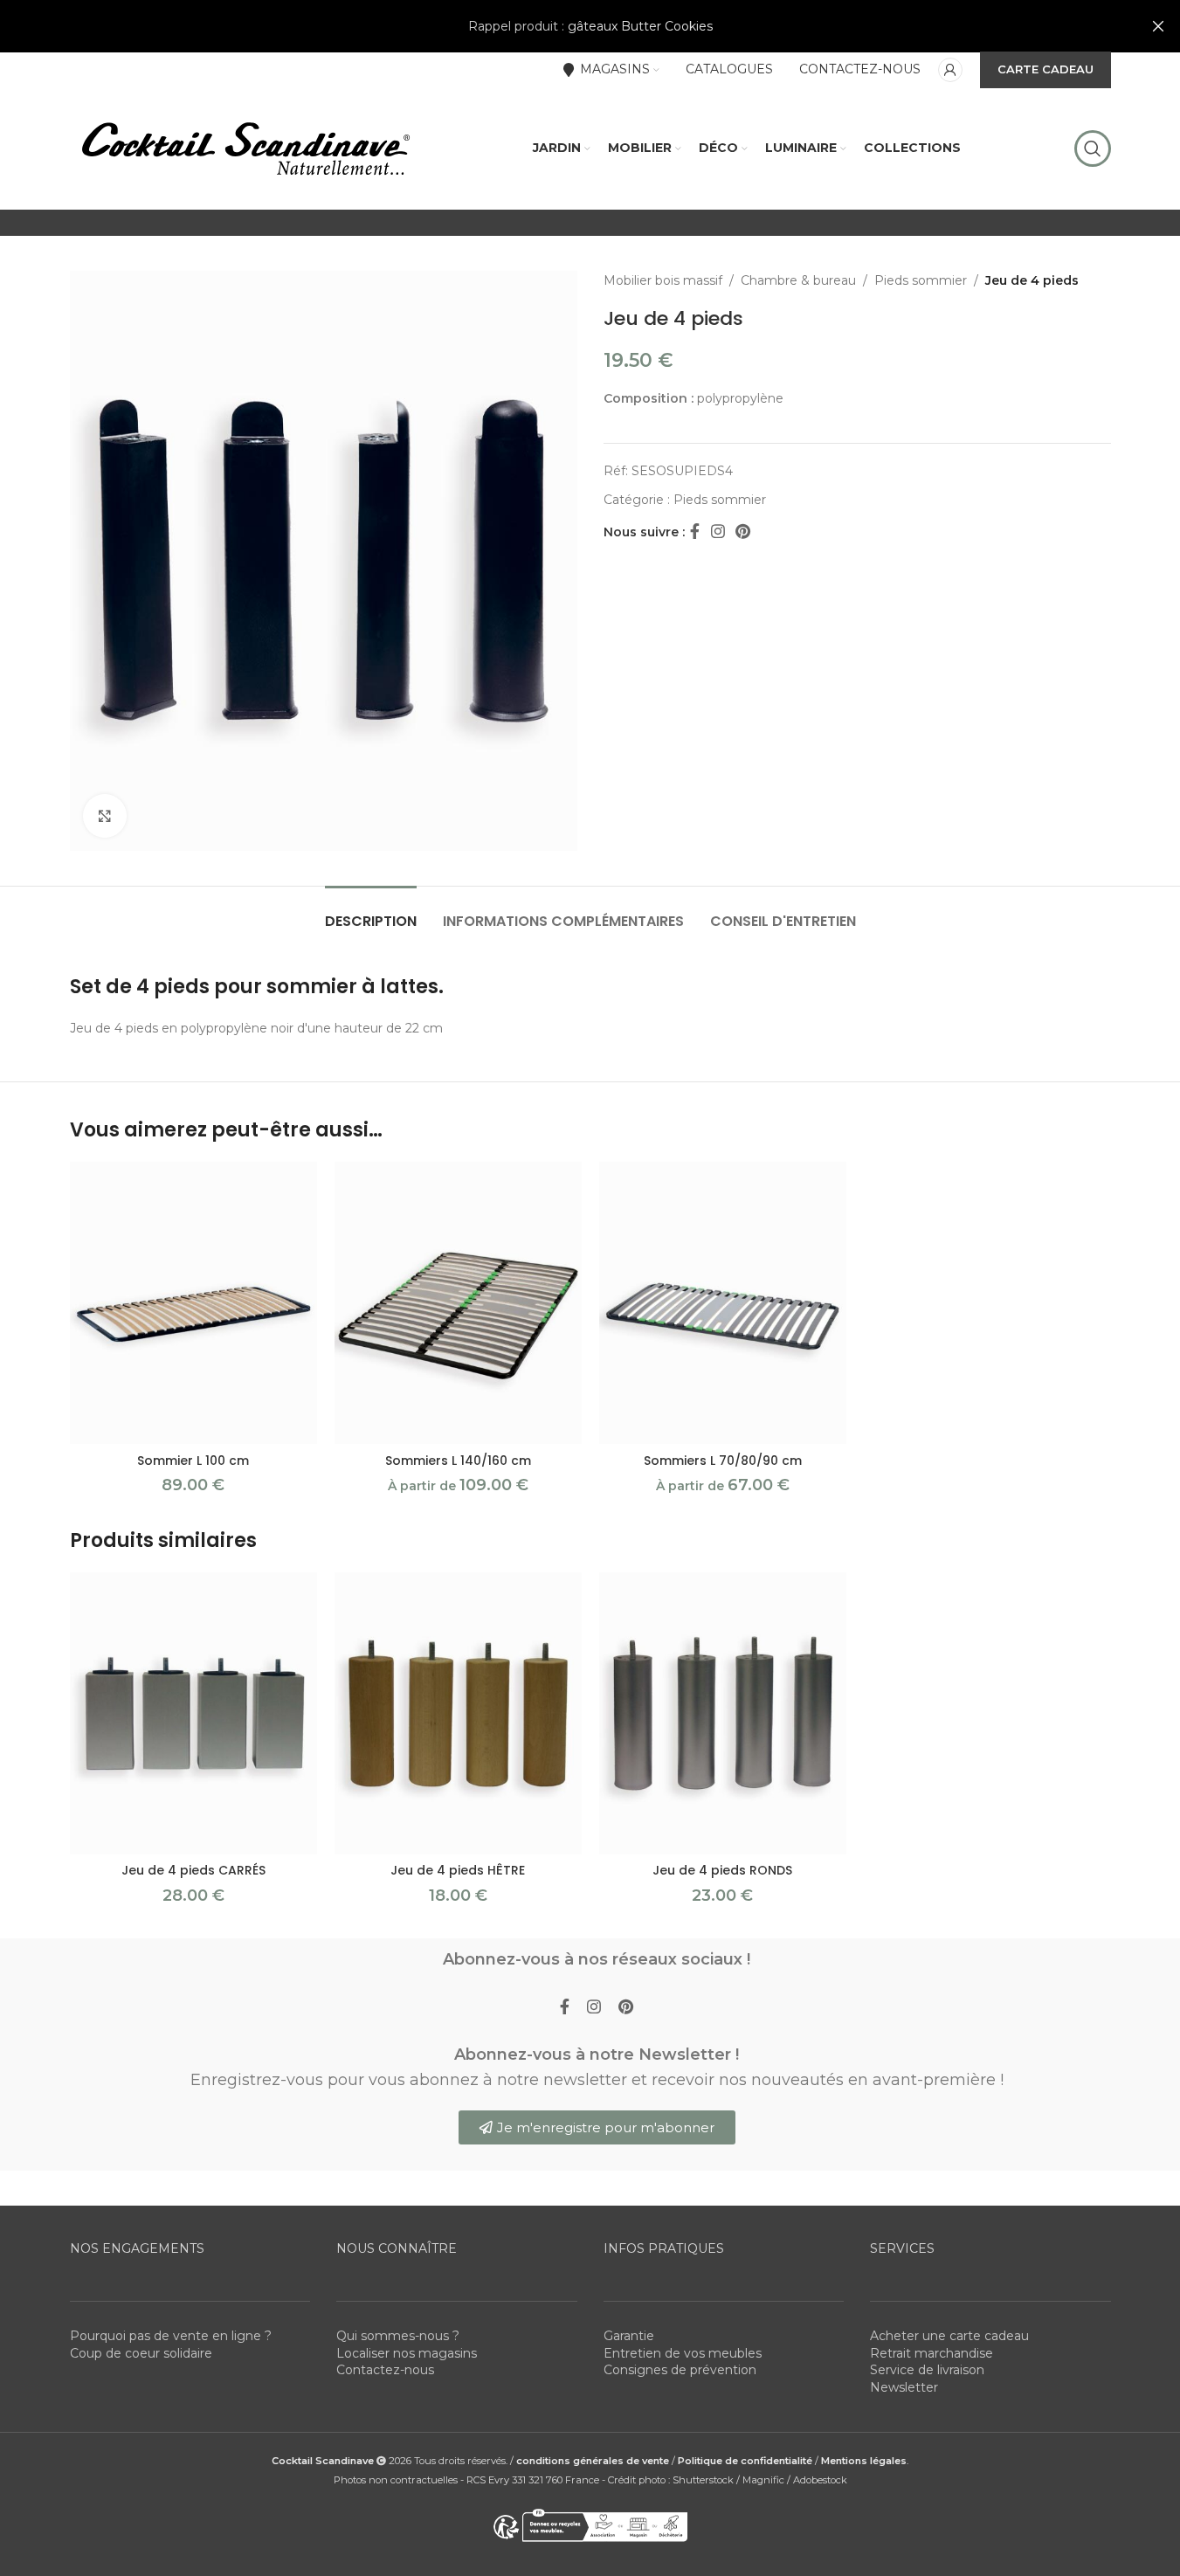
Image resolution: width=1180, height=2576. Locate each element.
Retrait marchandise (932, 2353)
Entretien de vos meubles (683, 2353)
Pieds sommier (921, 280)
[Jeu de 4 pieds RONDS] (723, 1713)
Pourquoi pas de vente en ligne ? (171, 2336)
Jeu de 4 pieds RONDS (722, 1870)
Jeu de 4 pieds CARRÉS (193, 1870)
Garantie (629, 2336)
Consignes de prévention (680, 2370)
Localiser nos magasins (407, 2353)
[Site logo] (245, 148)
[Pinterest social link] (743, 532)
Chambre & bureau (798, 280)
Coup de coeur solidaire (141, 2353)
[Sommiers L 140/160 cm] (458, 1303)
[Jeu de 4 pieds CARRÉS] (193, 1713)
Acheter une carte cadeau (949, 2336)
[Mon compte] (950, 70)
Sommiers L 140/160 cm (458, 1461)
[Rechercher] (1093, 148)
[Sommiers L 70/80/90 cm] (723, 1303)
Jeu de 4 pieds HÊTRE (458, 1870)
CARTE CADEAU (1045, 69)
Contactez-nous (385, 2370)
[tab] (371, 912)
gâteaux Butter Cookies (640, 26)
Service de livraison (927, 2370)
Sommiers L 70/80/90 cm (723, 1461)
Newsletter (904, 2387)
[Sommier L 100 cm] (193, 1303)
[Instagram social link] (718, 532)
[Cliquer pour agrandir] (105, 816)
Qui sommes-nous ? (398, 2336)
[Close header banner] (1158, 26)
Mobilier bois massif (663, 280)
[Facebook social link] (695, 532)
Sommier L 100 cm (193, 1461)
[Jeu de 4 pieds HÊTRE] (458, 1713)
